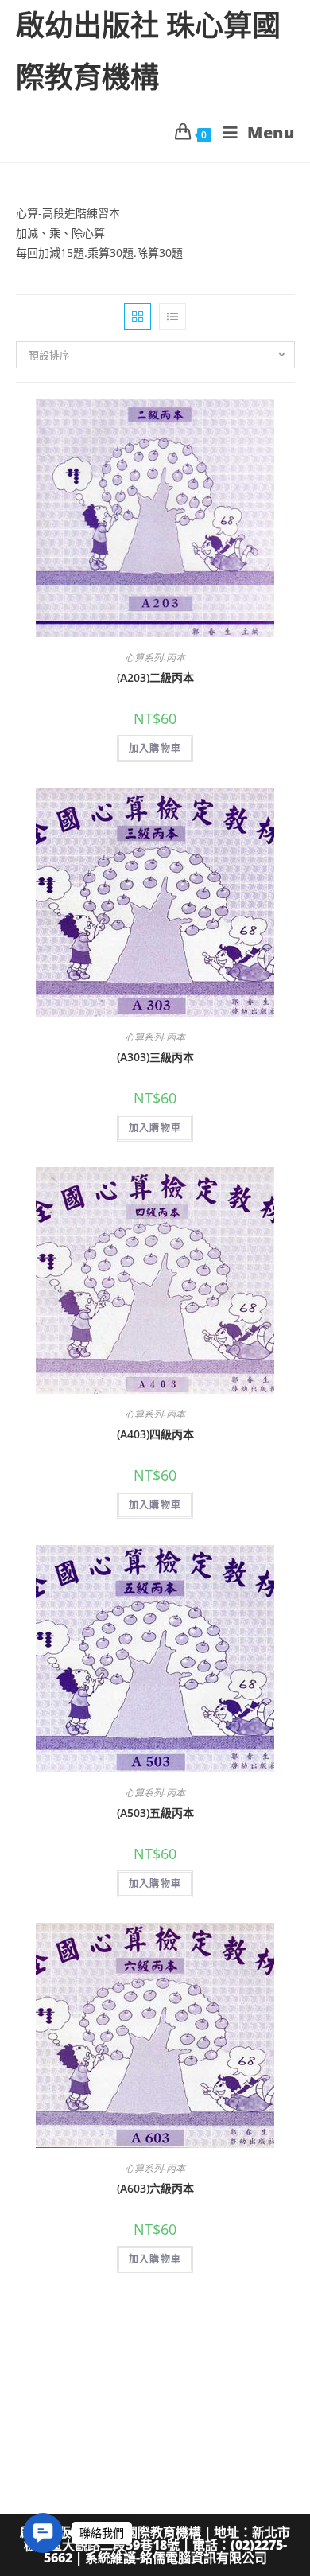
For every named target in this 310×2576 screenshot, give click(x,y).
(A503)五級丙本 (155, 1813)
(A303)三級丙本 (155, 1057)
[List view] (172, 317)
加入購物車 (155, 748)
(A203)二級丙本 (155, 677)
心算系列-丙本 (155, 658)
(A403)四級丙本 (155, 1434)
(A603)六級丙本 (155, 2188)
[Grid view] (138, 317)
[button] (43, 2533)
